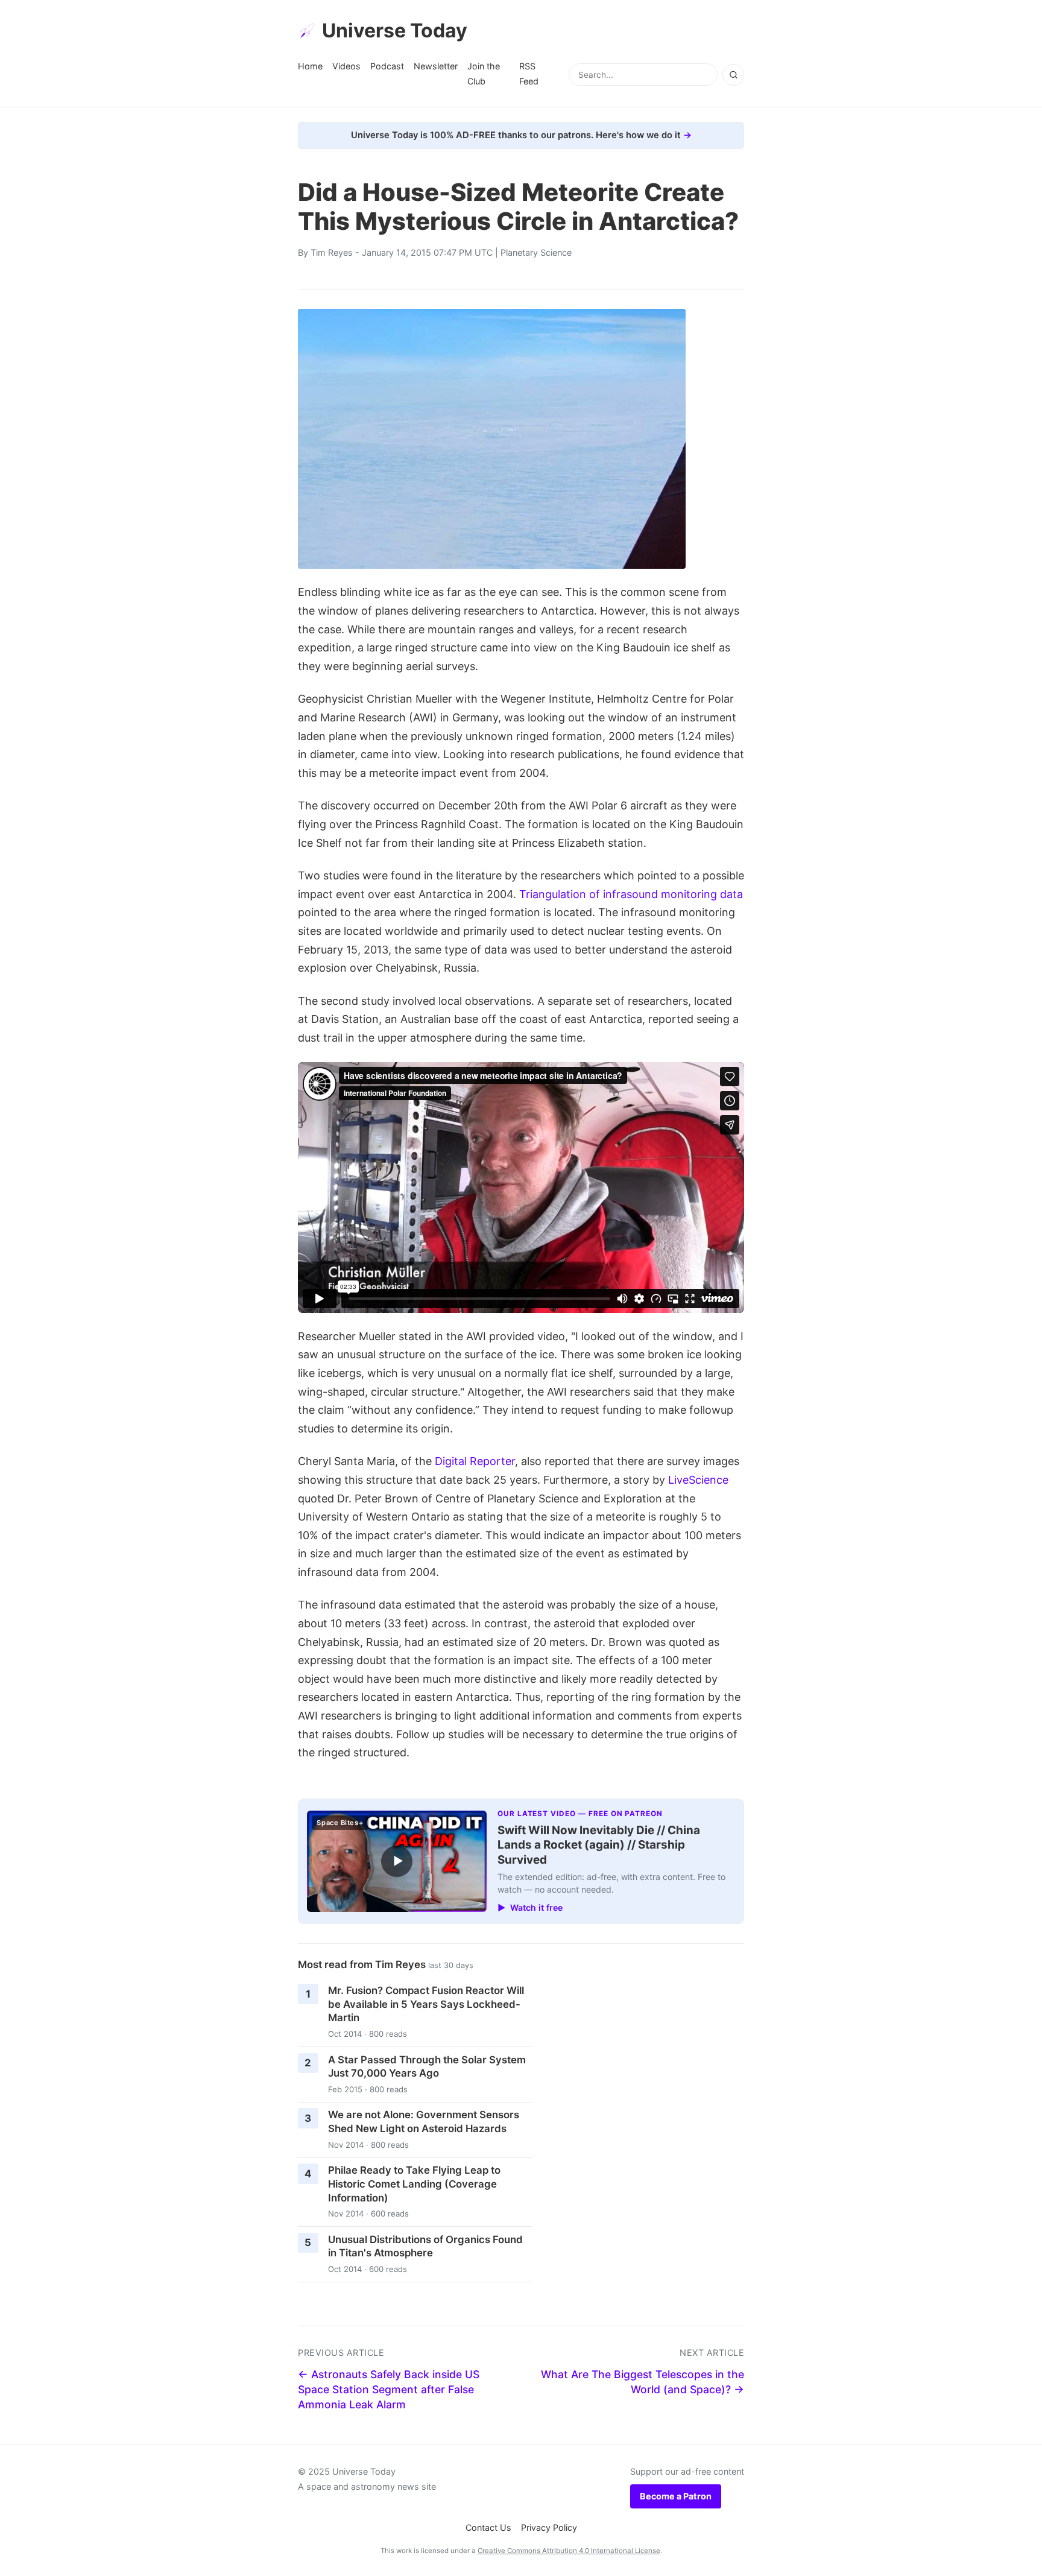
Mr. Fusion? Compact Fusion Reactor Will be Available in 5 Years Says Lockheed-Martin (426, 2004)
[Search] (733, 75)
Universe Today (395, 30)
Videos (346, 66)
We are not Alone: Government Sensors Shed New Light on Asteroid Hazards (424, 2122)
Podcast (387, 66)
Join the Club (484, 73)
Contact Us (488, 2527)
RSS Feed (529, 73)
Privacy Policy (549, 2527)
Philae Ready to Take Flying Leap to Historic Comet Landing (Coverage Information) (414, 2184)
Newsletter (436, 66)
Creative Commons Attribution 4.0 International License (569, 2551)
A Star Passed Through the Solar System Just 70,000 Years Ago (427, 2067)
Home (310, 66)
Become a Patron (676, 2496)
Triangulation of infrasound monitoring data (631, 894)
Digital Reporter (475, 1461)
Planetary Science (536, 252)
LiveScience (698, 1480)
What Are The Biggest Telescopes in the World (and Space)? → (643, 2382)
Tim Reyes (332, 252)
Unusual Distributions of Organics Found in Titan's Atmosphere (425, 2246)
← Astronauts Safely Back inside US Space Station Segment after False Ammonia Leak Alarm (389, 2389)
